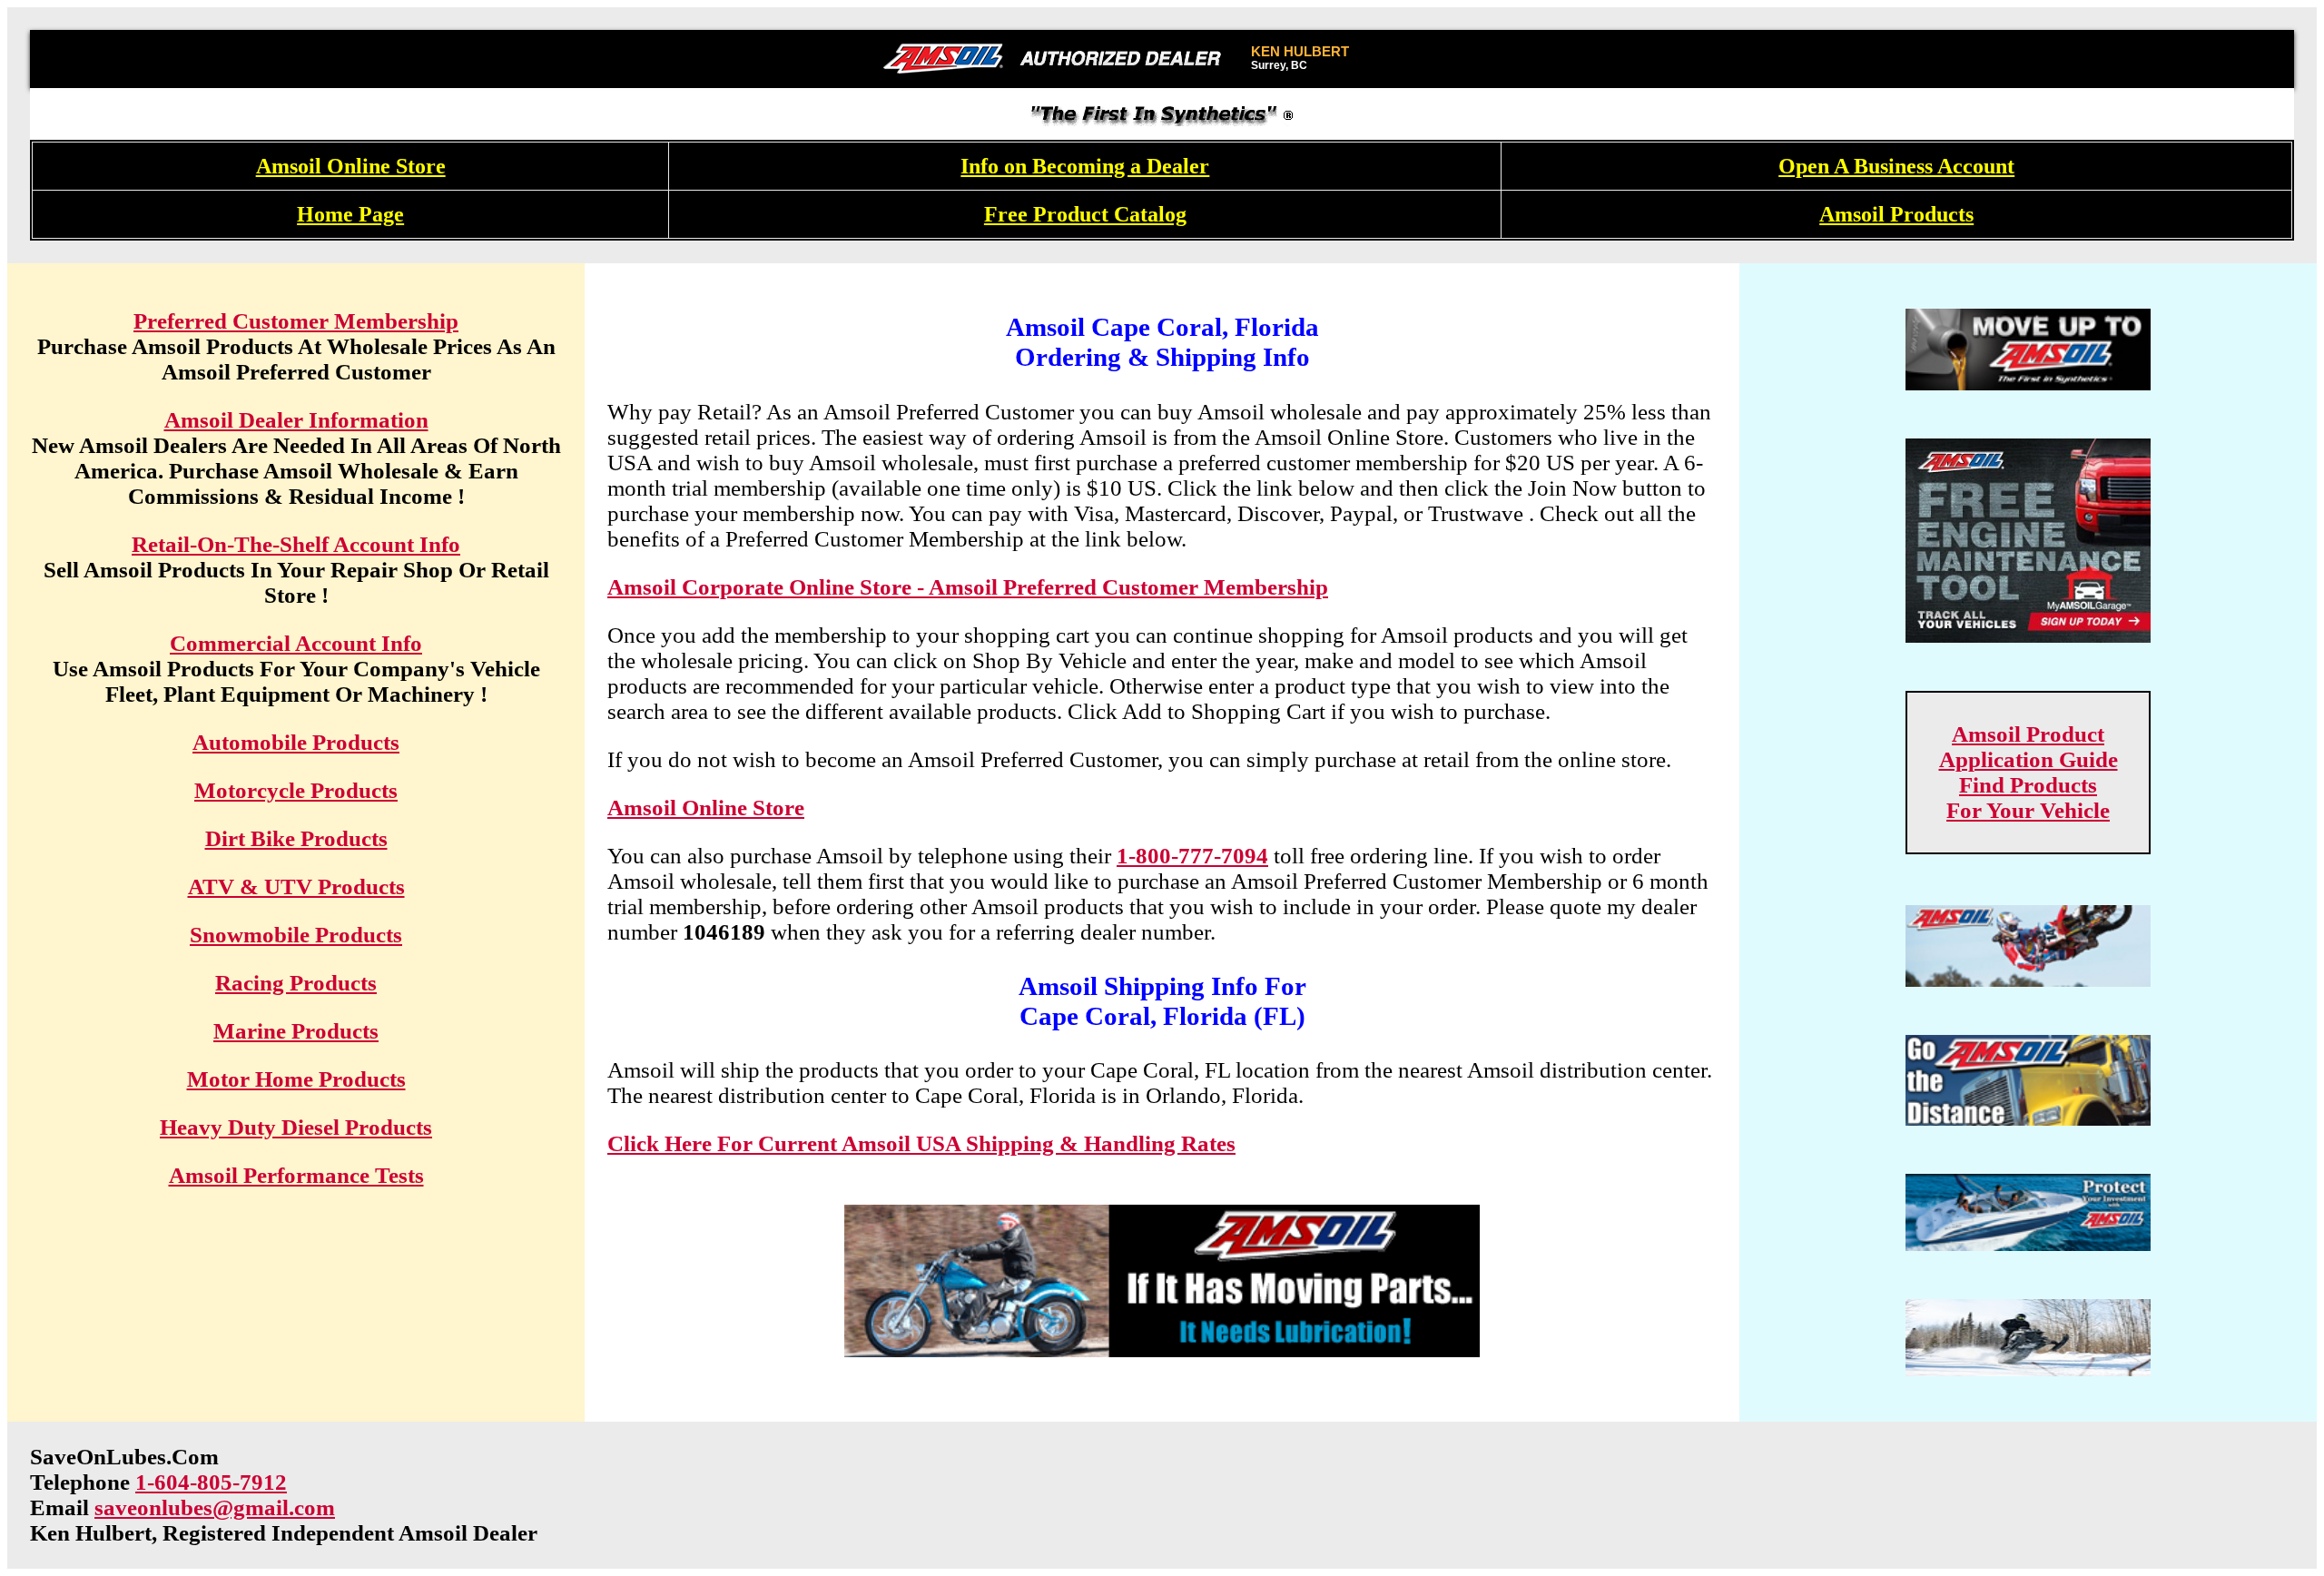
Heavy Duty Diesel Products (296, 1127)
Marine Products (296, 1031)
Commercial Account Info (296, 643)
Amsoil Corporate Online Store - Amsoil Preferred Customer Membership (968, 587)
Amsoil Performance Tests (296, 1175)
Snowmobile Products (296, 935)
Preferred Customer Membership (296, 321)
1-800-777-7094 (1192, 856)
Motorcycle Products (296, 790)
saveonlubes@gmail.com (215, 1507)
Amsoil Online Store (351, 166)
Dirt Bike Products (296, 838)
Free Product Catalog (1085, 214)
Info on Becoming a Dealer (1085, 166)
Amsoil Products (1896, 214)
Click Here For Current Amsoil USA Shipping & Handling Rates (921, 1143)
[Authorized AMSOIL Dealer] (1058, 59)
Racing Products (296, 983)
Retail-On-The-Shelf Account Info (296, 544)
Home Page (350, 214)
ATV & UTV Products (296, 886)
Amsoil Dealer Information (296, 420)
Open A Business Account (1896, 166)
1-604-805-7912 (211, 1482)
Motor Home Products (296, 1079)
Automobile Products (296, 742)
